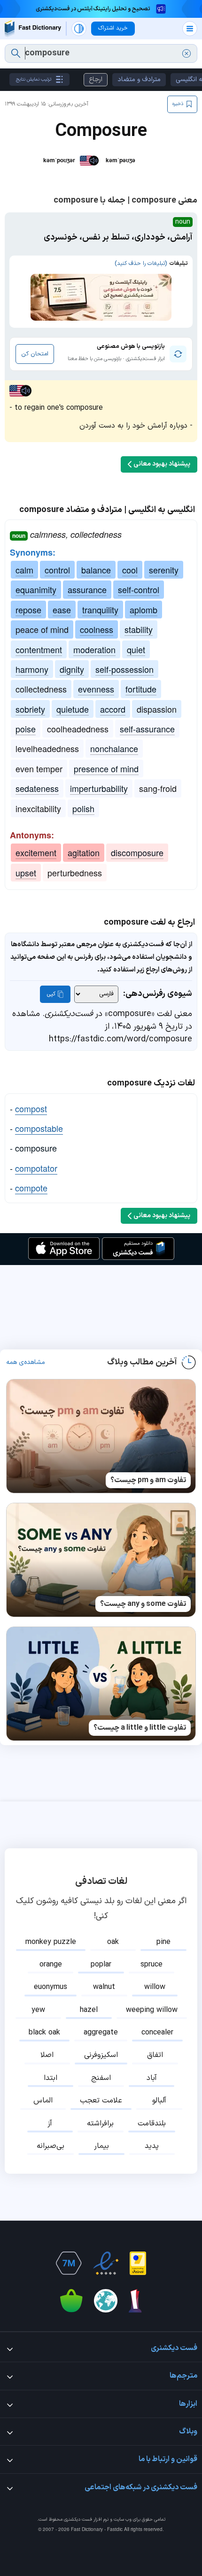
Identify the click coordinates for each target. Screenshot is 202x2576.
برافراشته (100, 2124)
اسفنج (101, 2078)
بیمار (101, 2146)
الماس (43, 2101)
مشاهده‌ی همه (26, 1363)
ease (62, 610)
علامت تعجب (101, 2101)
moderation (94, 649)
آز (50, 2124)
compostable (39, 1128)
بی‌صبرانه (50, 2146)
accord (113, 709)
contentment (39, 649)
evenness (96, 689)
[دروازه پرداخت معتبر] (138, 2263)
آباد (152, 2078)
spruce (151, 1965)
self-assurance (147, 729)
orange (51, 1965)
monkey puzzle (51, 1942)
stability (139, 629)
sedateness (37, 788)
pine (163, 1942)
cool (130, 570)
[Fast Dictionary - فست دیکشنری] (33, 28)
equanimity (36, 589)
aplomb (144, 610)
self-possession (124, 669)
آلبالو (159, 2101)
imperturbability (99, 788)
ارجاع (96, 79)
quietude (73, 709)
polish (83, 808)
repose (28, 610)
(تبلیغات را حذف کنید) (141, 264)
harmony (32, 669)
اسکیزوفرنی (101, 2055)
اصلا (47, 2055)
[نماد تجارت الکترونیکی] (106, 2263)
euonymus (50, 1987)
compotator (36, 1168)
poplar (101, 1965)
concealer (157, 2033)
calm (24, 570)
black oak (44, 2033)
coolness (97, 629)
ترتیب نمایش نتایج (34, 79)
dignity (72, 669)
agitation (84, 852)
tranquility (100, 610)
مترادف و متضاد (139, 79)
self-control (139, 589)
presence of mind (106, 768)
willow (155, 1987)
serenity (164, 570)
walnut (104, 1987)
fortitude (141, 689)
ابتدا (50, 2078)
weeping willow (152, 2010)
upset (26, 873)
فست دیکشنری (78, 2520)
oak (113, 1942)
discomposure (137, 852)
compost (31, 1108)
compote (31, 1188)
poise (26, 729)
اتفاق (155, 2055)
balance (96, 570)
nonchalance (114, 748)
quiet (136, 649)
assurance (87, 589)
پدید (152, 2146)
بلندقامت (152, 2124)
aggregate (101, 2033)
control (57, 570)
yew (38, 2010)
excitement (36, 852)
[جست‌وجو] (16, 53)
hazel (89, 2010)
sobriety (30, 709)
